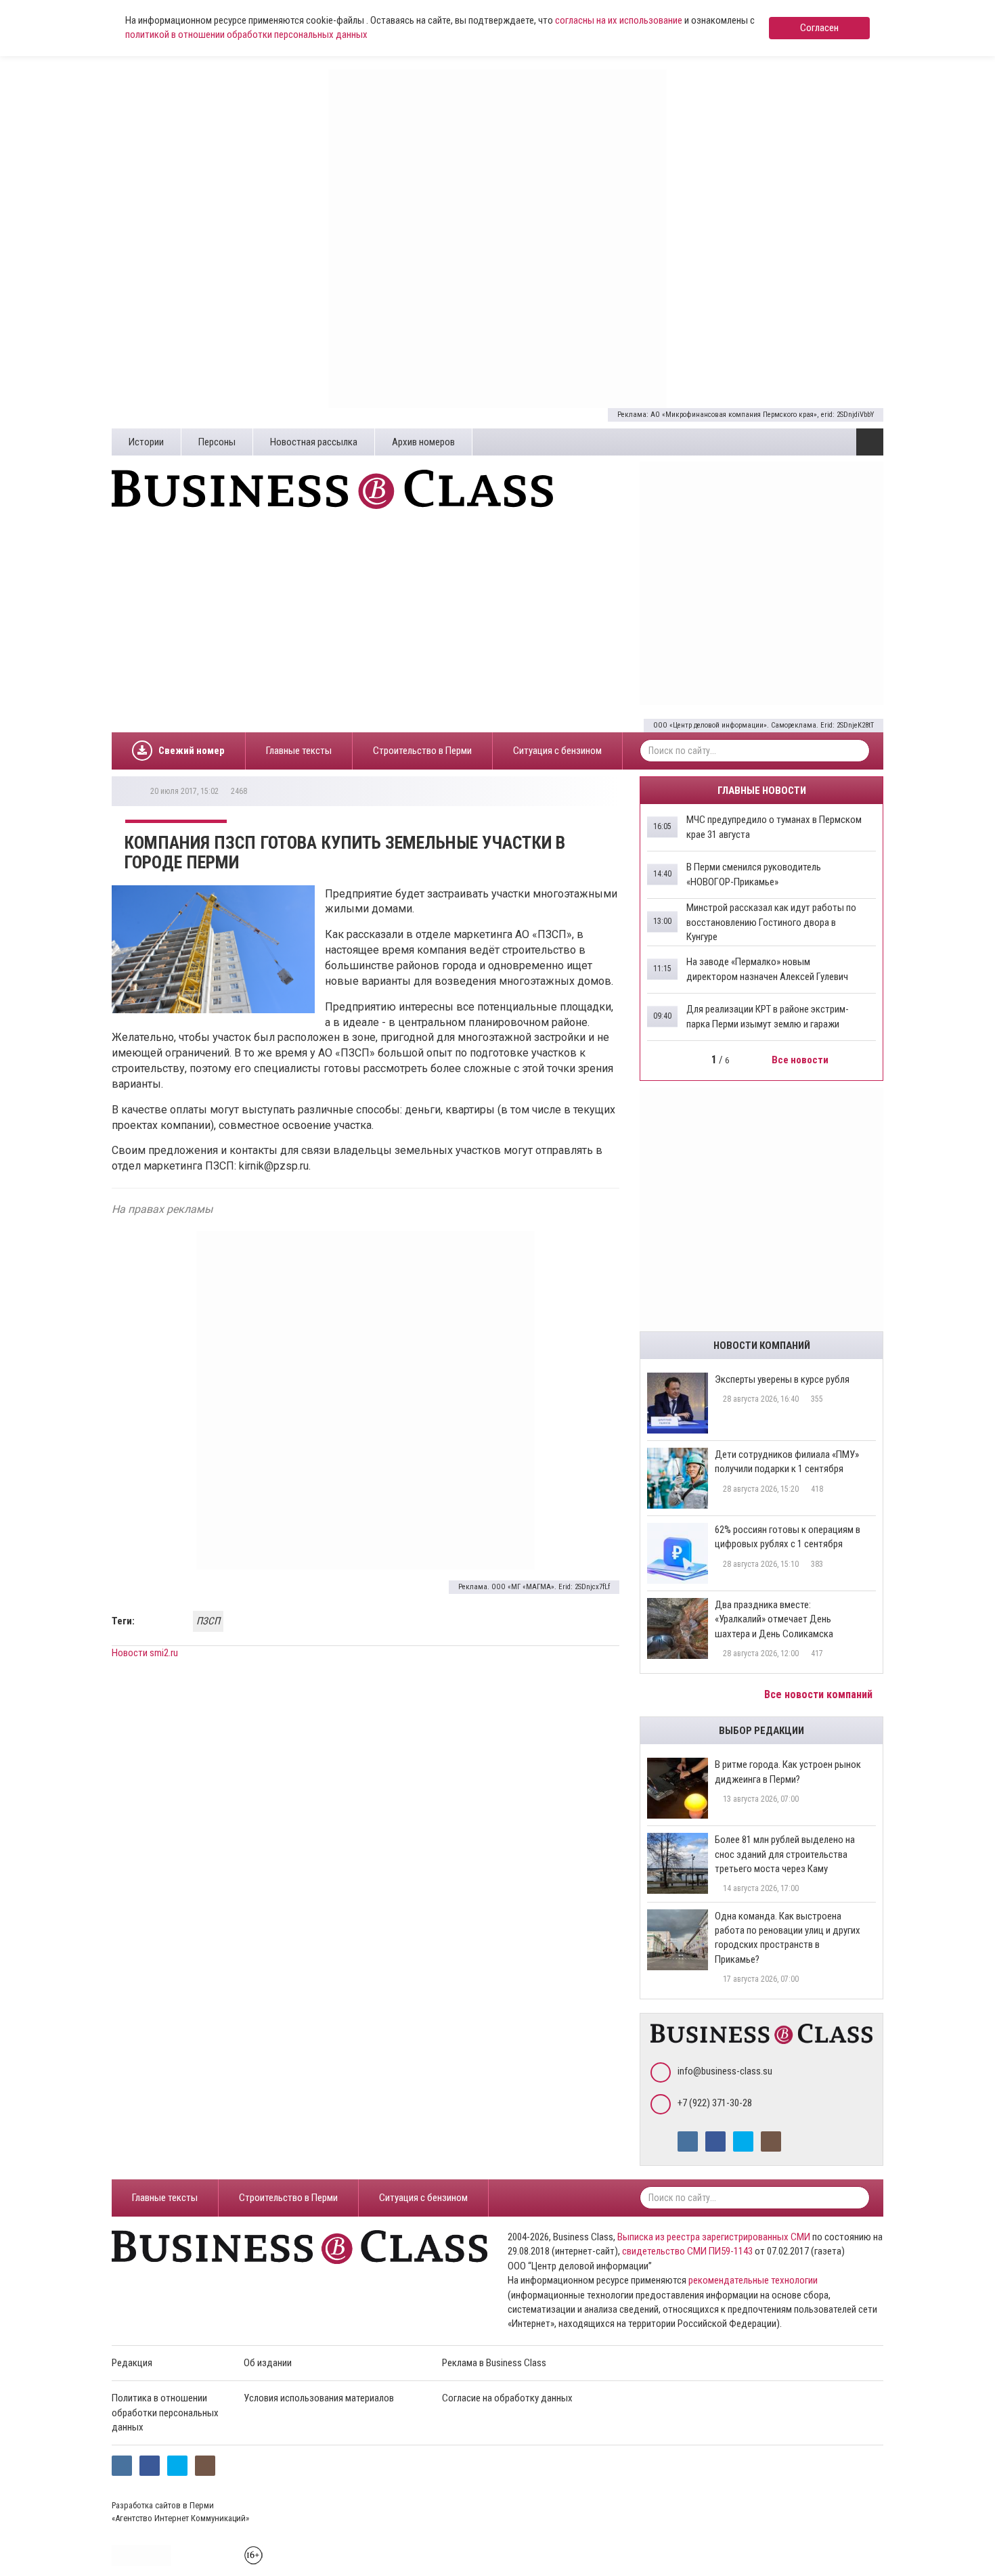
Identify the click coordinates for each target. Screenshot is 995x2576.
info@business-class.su (725, 2071)
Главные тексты (299, 751)
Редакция (132, 2363)
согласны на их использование (619, 20)
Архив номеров (423, 442)
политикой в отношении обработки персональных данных (246, 35)
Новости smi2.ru (145, 1653)
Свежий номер (192, 751)
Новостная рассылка (314, 442)
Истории (146, 442)
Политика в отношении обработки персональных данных (165, 2413)
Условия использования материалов (319, 2398)
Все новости (801, 1060)
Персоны (217, 442)
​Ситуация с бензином (557, 751)
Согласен (819, 28)
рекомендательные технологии (753, 2280)
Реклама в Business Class (494, 2363)
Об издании (268, 2363)
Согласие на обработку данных (507, 2398)
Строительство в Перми (422, 751)
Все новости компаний (820, 1694)
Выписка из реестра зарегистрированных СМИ (714, 2237)
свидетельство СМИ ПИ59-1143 (687, 2251)
